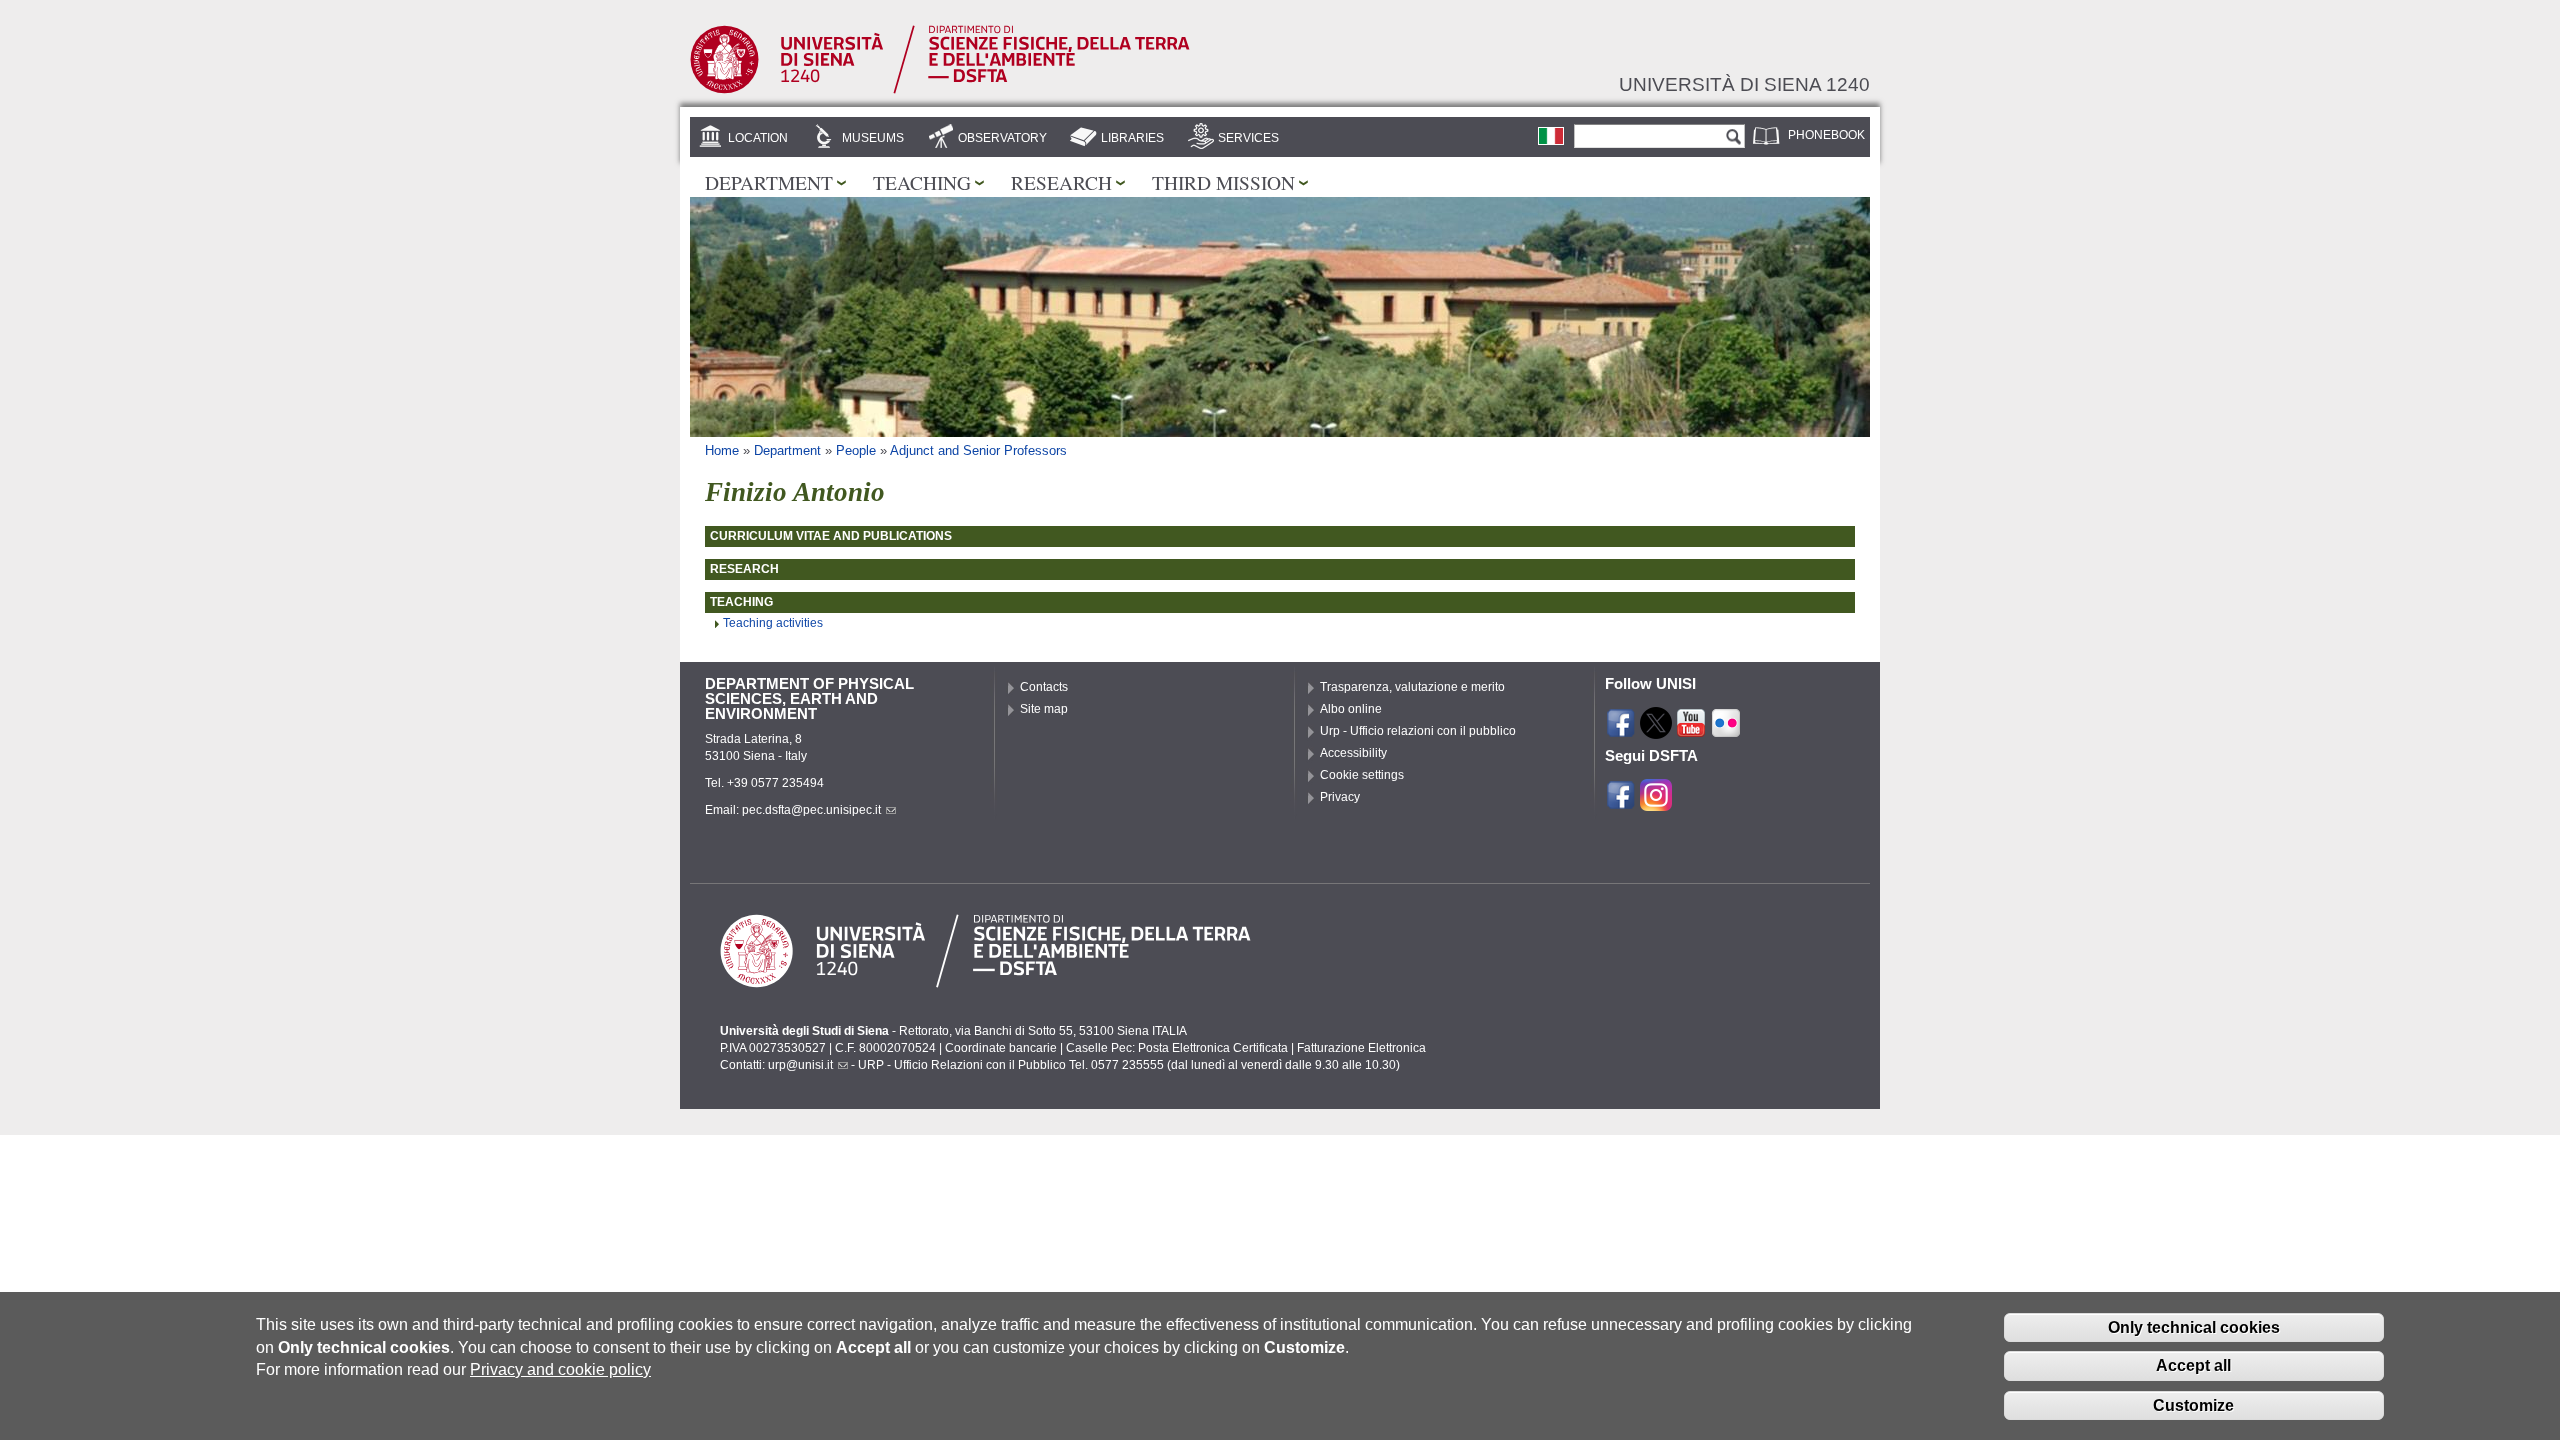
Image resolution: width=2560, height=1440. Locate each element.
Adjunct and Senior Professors (978, 450)
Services (1248, 138)
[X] (1656, 730)
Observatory (1002, 138)
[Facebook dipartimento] (1621, 801)
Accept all (2193, 1365)
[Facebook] (1621, 730)
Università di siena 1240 (1744, 84)
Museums (873, 138)
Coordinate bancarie (1001, 1048)
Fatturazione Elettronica (1361, 1048)
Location (758, 138)
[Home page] (940, 90)
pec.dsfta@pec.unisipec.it (811, 810)
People (856, 450)
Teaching (922, 182)
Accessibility (1353, 753)
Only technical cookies (2194, 1326)
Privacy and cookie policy (560, 1369)
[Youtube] (1691, 730)
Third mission (1223, 182)
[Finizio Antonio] (1551, 136)
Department (769, 182)
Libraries (1132, 138)
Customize (2193, 1404)
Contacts (1044, 687)
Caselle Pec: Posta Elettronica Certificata (1177, 1048)
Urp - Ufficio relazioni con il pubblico (1418, 731)
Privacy (1340, 797)
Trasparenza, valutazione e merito (1412, 687)
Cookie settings (1362, 775)
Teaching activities (773, 623)
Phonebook (1826, 135)
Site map (1044, 709)
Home (722, 450)
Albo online (1351, 709)
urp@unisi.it (800, 1065)
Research (1061, 182)
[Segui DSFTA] (1656, 801)
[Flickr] (1726, 730)
